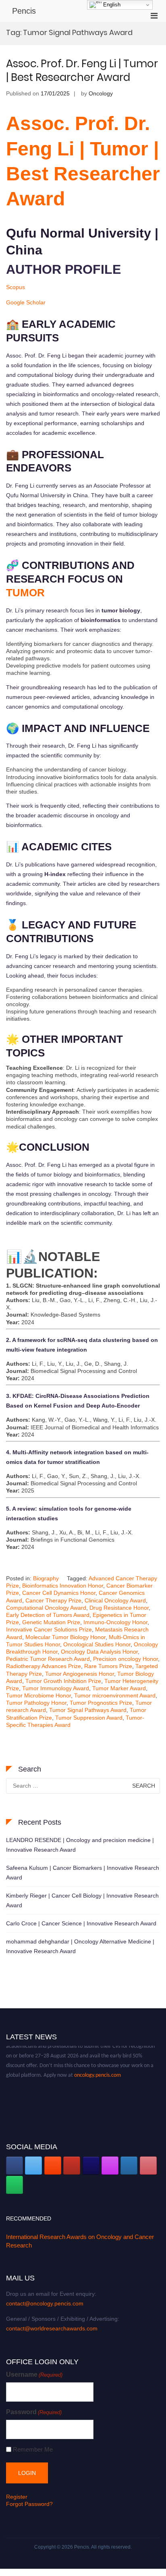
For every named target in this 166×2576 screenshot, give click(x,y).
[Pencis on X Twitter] (33, 2166)
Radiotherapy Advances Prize (44, 1666)
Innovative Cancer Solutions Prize (49, 1629)
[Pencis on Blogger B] (53, 2166)
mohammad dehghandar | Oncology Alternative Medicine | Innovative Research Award (80, 1946)
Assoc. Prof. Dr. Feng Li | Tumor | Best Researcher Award (82, 70)
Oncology (101, 93)
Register (17, 2497)
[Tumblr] (91, 2166)
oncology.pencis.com (98, 2069)
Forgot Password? (29, 2504)
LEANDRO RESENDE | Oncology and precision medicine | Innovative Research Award (80, 1845)
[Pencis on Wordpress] (129, 2166)
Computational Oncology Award (46, 1608)
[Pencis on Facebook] (15, 2166)
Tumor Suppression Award (89, 1718)
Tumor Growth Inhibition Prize (63, 1681)
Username (34, 2374)
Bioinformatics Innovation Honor (63, 1586)
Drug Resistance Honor (119, 1608)
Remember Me (33, 2449)
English (111, 5)
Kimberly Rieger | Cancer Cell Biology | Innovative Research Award (82, 1900)
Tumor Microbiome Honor (38, 1695)
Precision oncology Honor (126, 1659)
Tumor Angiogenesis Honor (80, 1674)
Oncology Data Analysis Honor (99, 1652)
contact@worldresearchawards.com (52, 2328)
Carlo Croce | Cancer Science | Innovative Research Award (81, 1923)
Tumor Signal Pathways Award (88, 1710)
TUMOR (25, 593)
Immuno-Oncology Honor (115, 1622)
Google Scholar (26, 302)
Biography (46, 1578)
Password (34, 2412)
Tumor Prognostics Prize (101, 1703)
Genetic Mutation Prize (51, 1622)
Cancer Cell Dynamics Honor (59, 1593)
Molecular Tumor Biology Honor (65, 1637)
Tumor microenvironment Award (115, 1695)
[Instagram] (110, 2166)
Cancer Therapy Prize (53, 1600)
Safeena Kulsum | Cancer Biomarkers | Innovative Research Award (83, 1873)
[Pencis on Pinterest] (148, 2166)
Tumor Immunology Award (56, 1688)
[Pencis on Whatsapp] (15, 2185)
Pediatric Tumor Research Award (48, 1659)
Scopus (16, 287)
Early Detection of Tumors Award (48, 1615)
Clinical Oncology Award (115, 1600)
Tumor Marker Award (119, 1688)
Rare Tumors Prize (108, 1666)
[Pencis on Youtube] (72, 2166)
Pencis (24, 11)
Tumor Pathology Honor (36, 1703)
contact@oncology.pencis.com (45, 2303)
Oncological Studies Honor (97, 1644)
